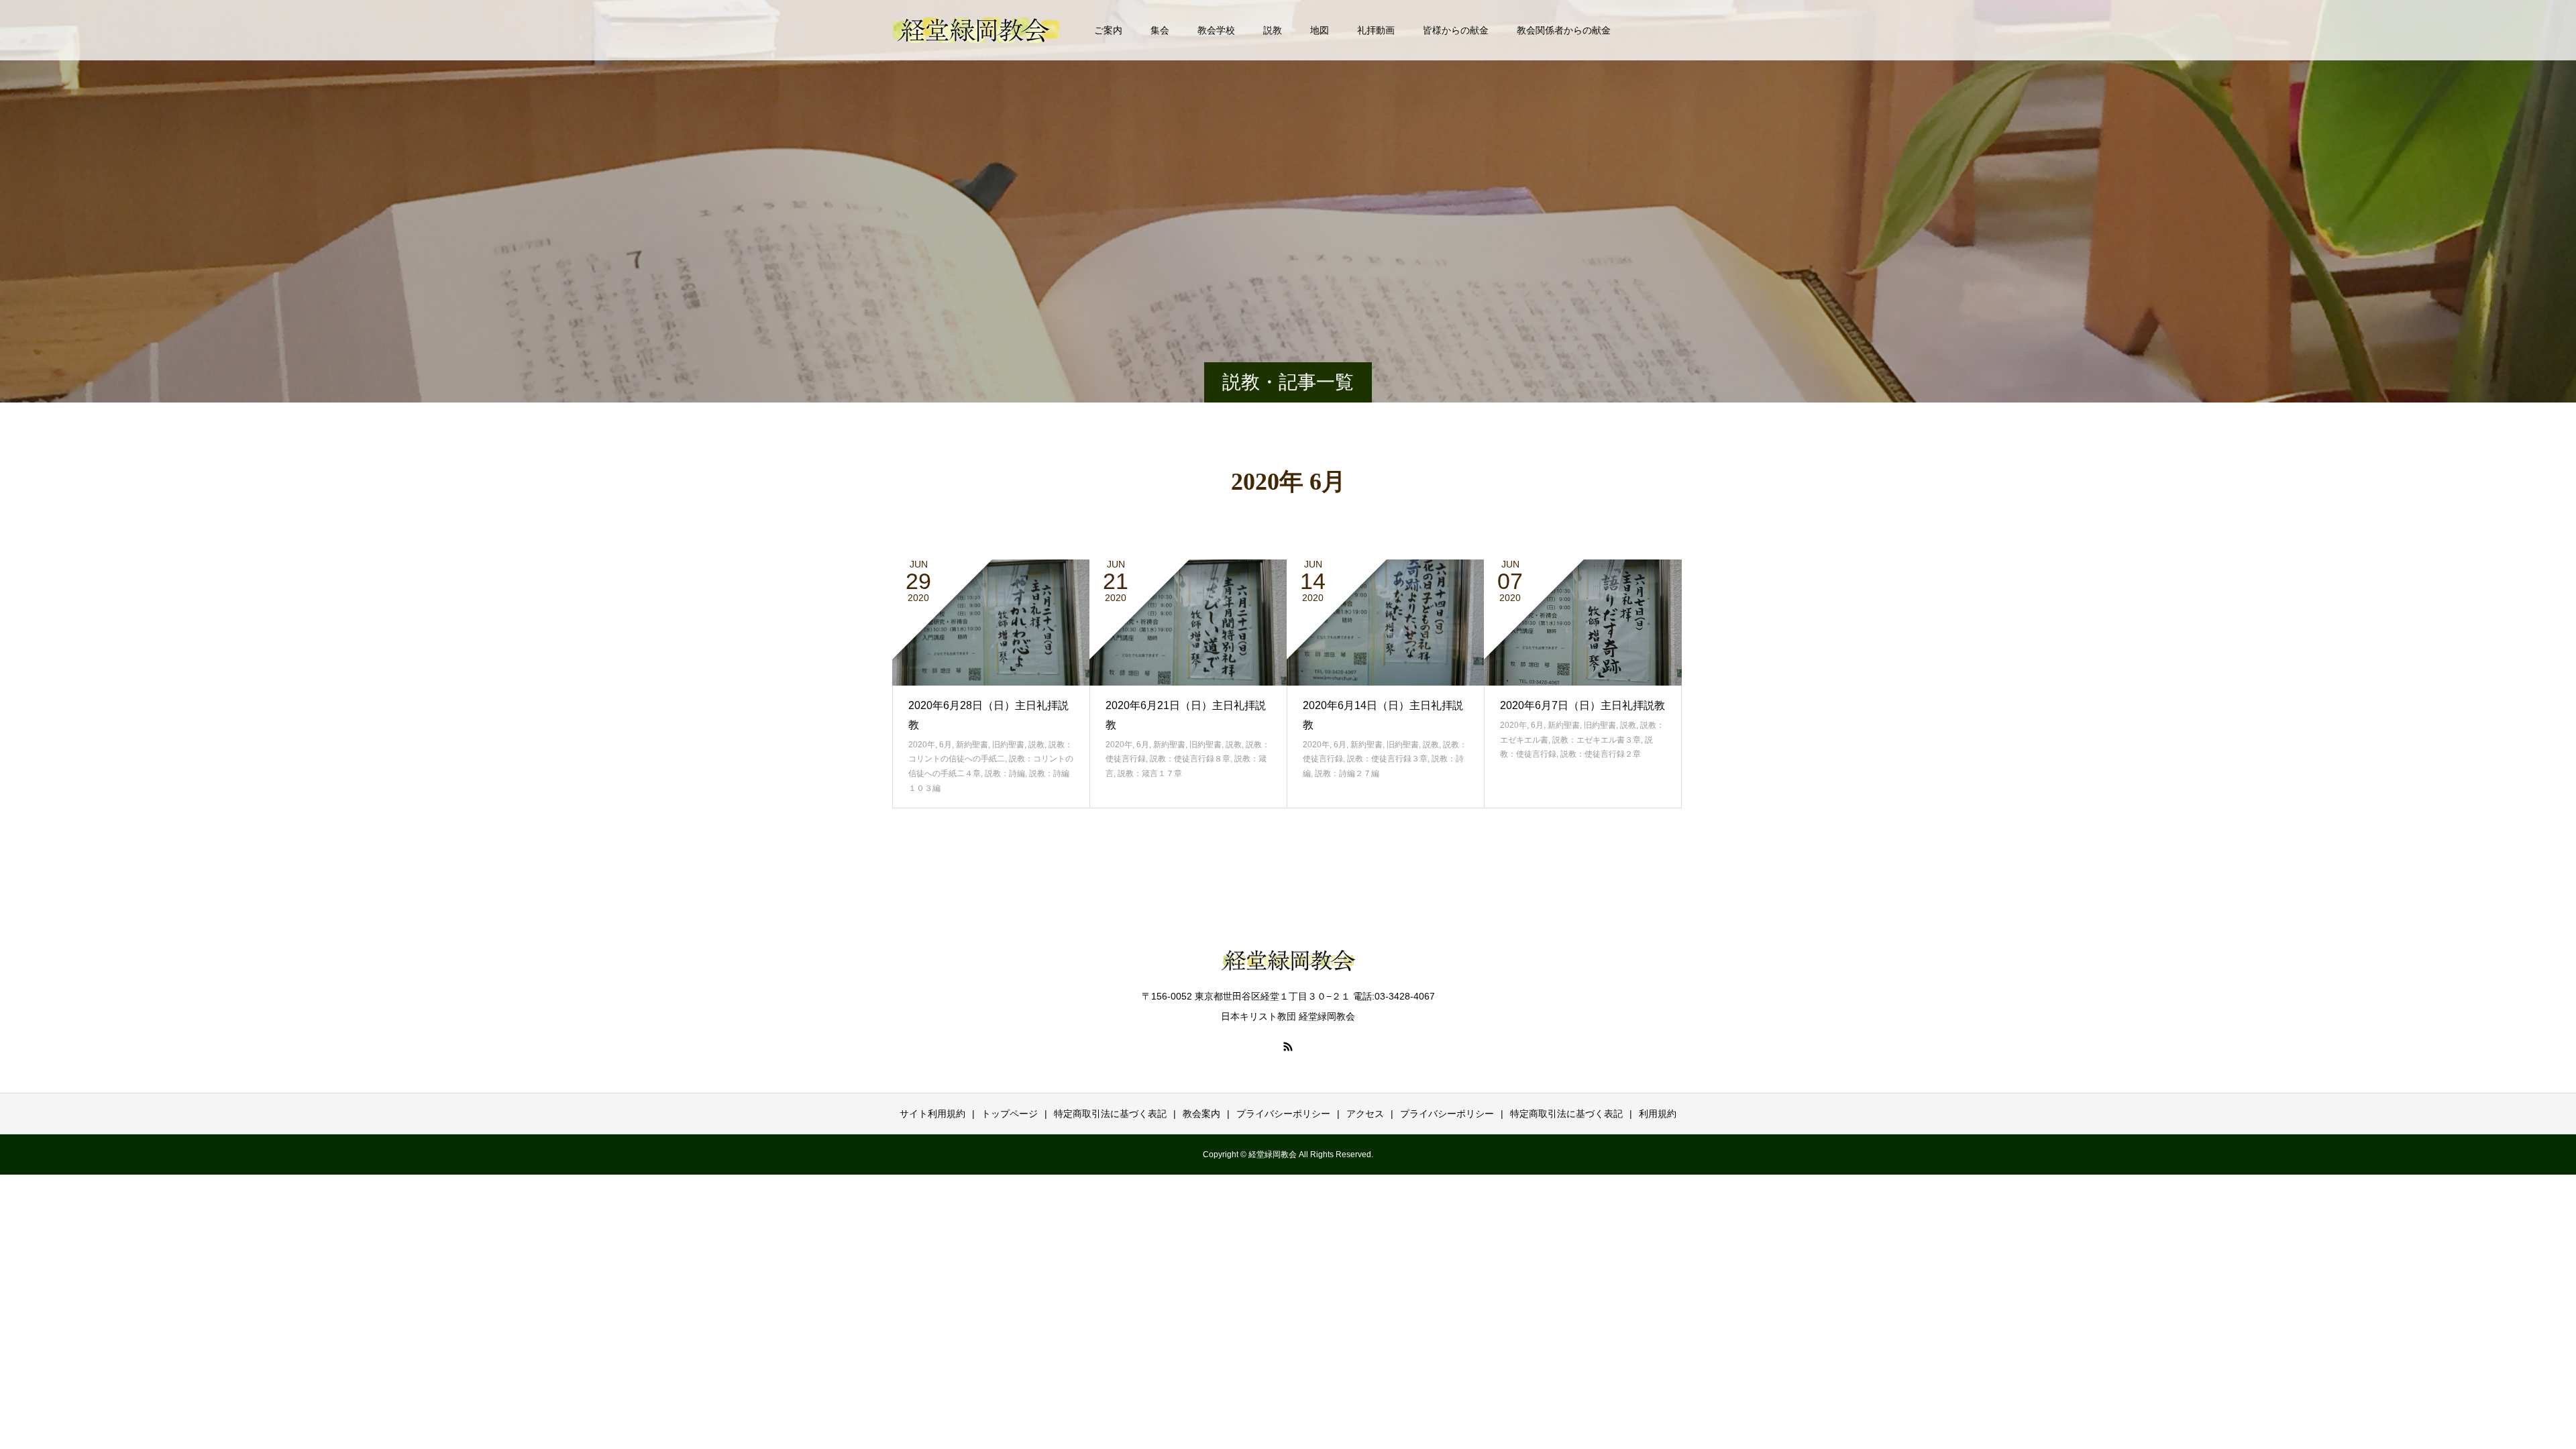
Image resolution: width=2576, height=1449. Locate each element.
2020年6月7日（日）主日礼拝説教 (1582, 705)
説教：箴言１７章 (1150, 773)
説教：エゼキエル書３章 (1597, 740)
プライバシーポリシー (1283, 1114)
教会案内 (1201, 1114)
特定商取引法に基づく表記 (1110, 1114)
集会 (1160, 30)
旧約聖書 (1008, 745)
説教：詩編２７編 (1347, 773)
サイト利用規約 (932, 1114)
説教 (1273, 30)
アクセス (1365, 1114)
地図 (1320, 30)
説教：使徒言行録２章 (1601, 754)
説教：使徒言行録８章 (1190, 759)
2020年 (922, 745)
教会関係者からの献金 (1564, 30)
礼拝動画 (1376, 30)
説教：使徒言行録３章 (1387, 759)
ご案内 (1108, 30)
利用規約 (1658, 1114)
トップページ (1010, 1114)
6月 (946, 745)
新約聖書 (972, 745)
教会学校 (1216, 30)
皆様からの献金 (1456, 30)
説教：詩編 (1005, 773)
